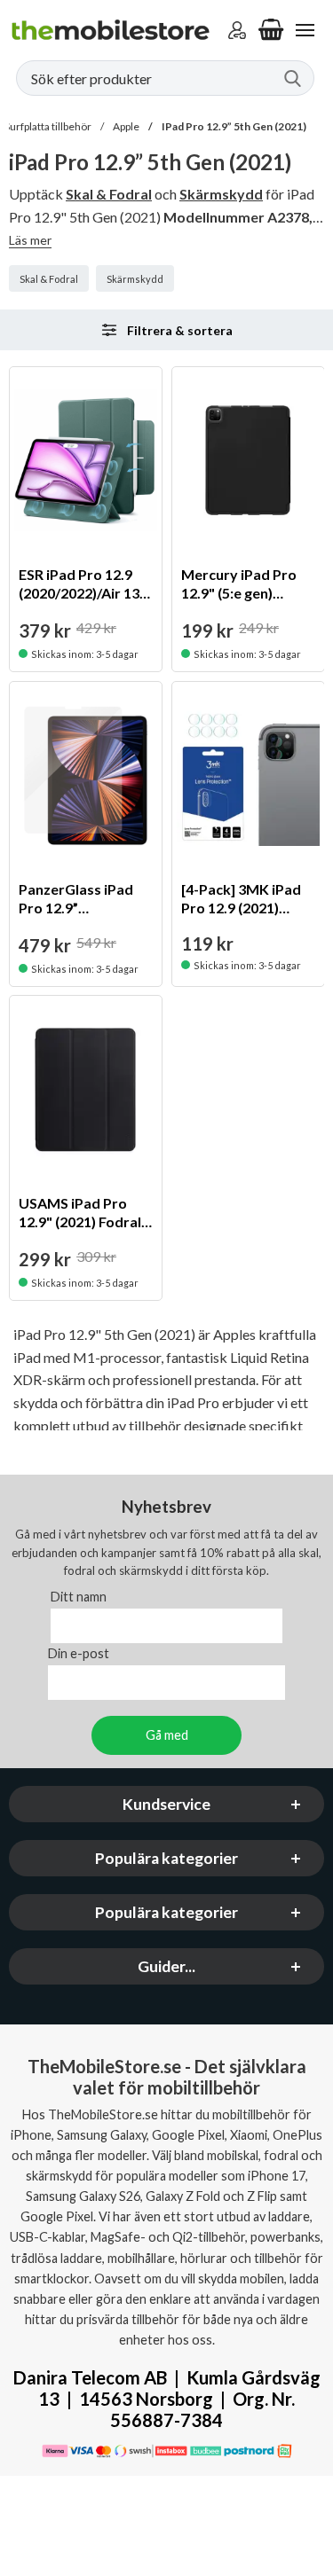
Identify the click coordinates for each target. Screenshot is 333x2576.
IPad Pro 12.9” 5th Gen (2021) (234, 126)
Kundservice (166, 1804)
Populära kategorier (166, 1858)
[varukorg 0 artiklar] (271, 30)
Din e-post (79, 1653)
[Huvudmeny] (305, 30)
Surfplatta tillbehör (48, 126)
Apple (126, 126)
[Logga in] (237, 30)
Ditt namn (79, 1597)
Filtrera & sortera (180, 330)
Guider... (166, 1966)
